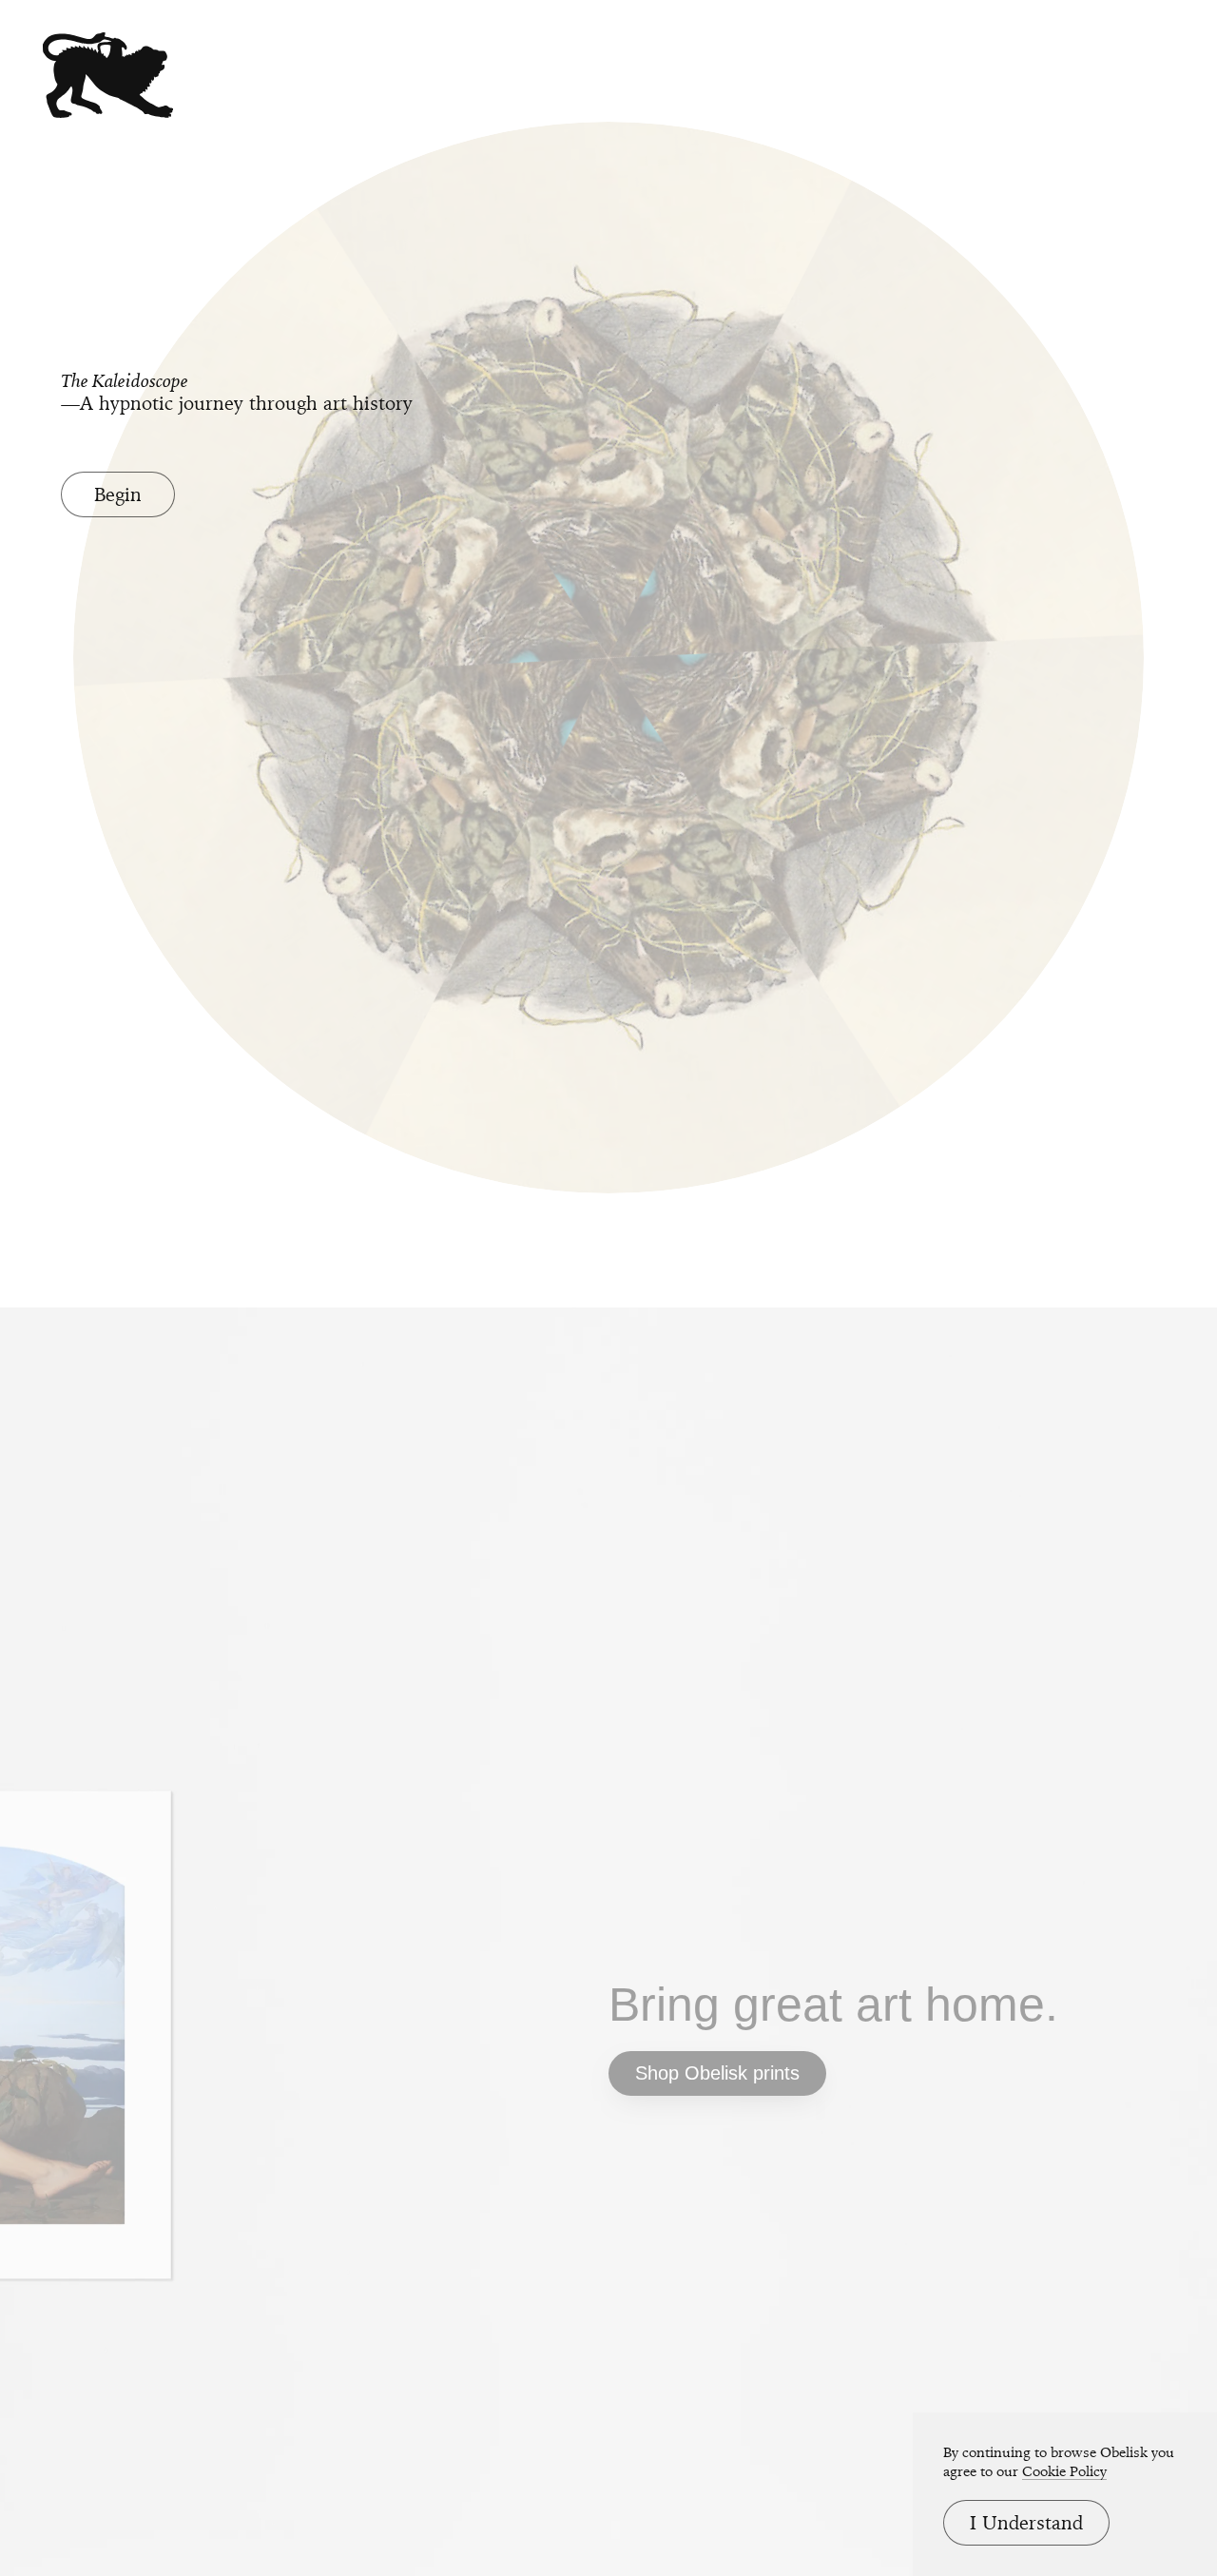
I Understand (1026, 2523)
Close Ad (1084, 1585)
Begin (118, 494)
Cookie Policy (1064, 2471)
